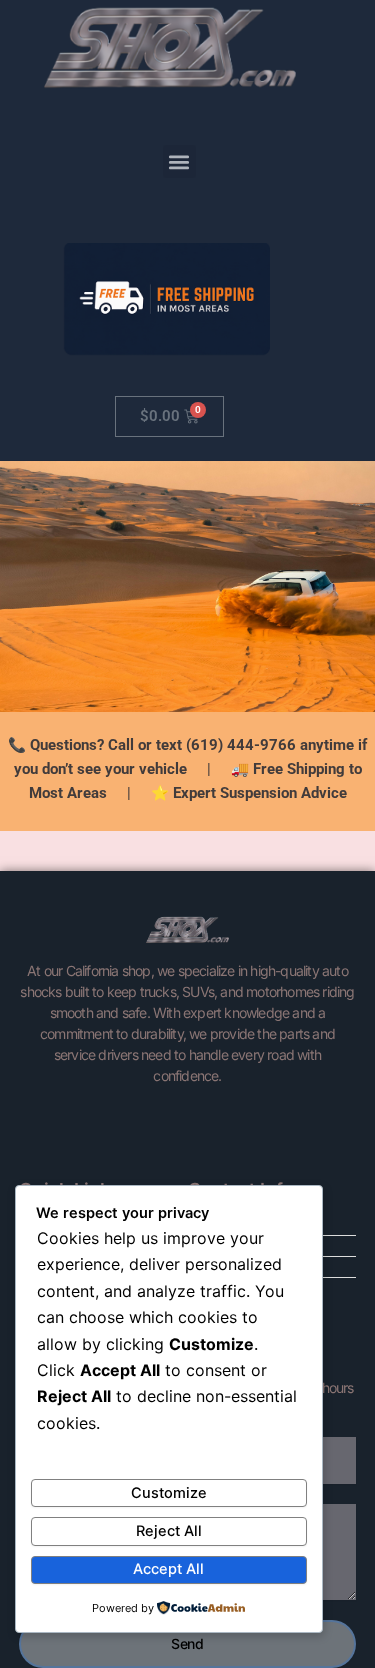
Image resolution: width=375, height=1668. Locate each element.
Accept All (168, 1569)
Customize (169, 1493)
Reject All (169, 1531)
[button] (179, 161)
